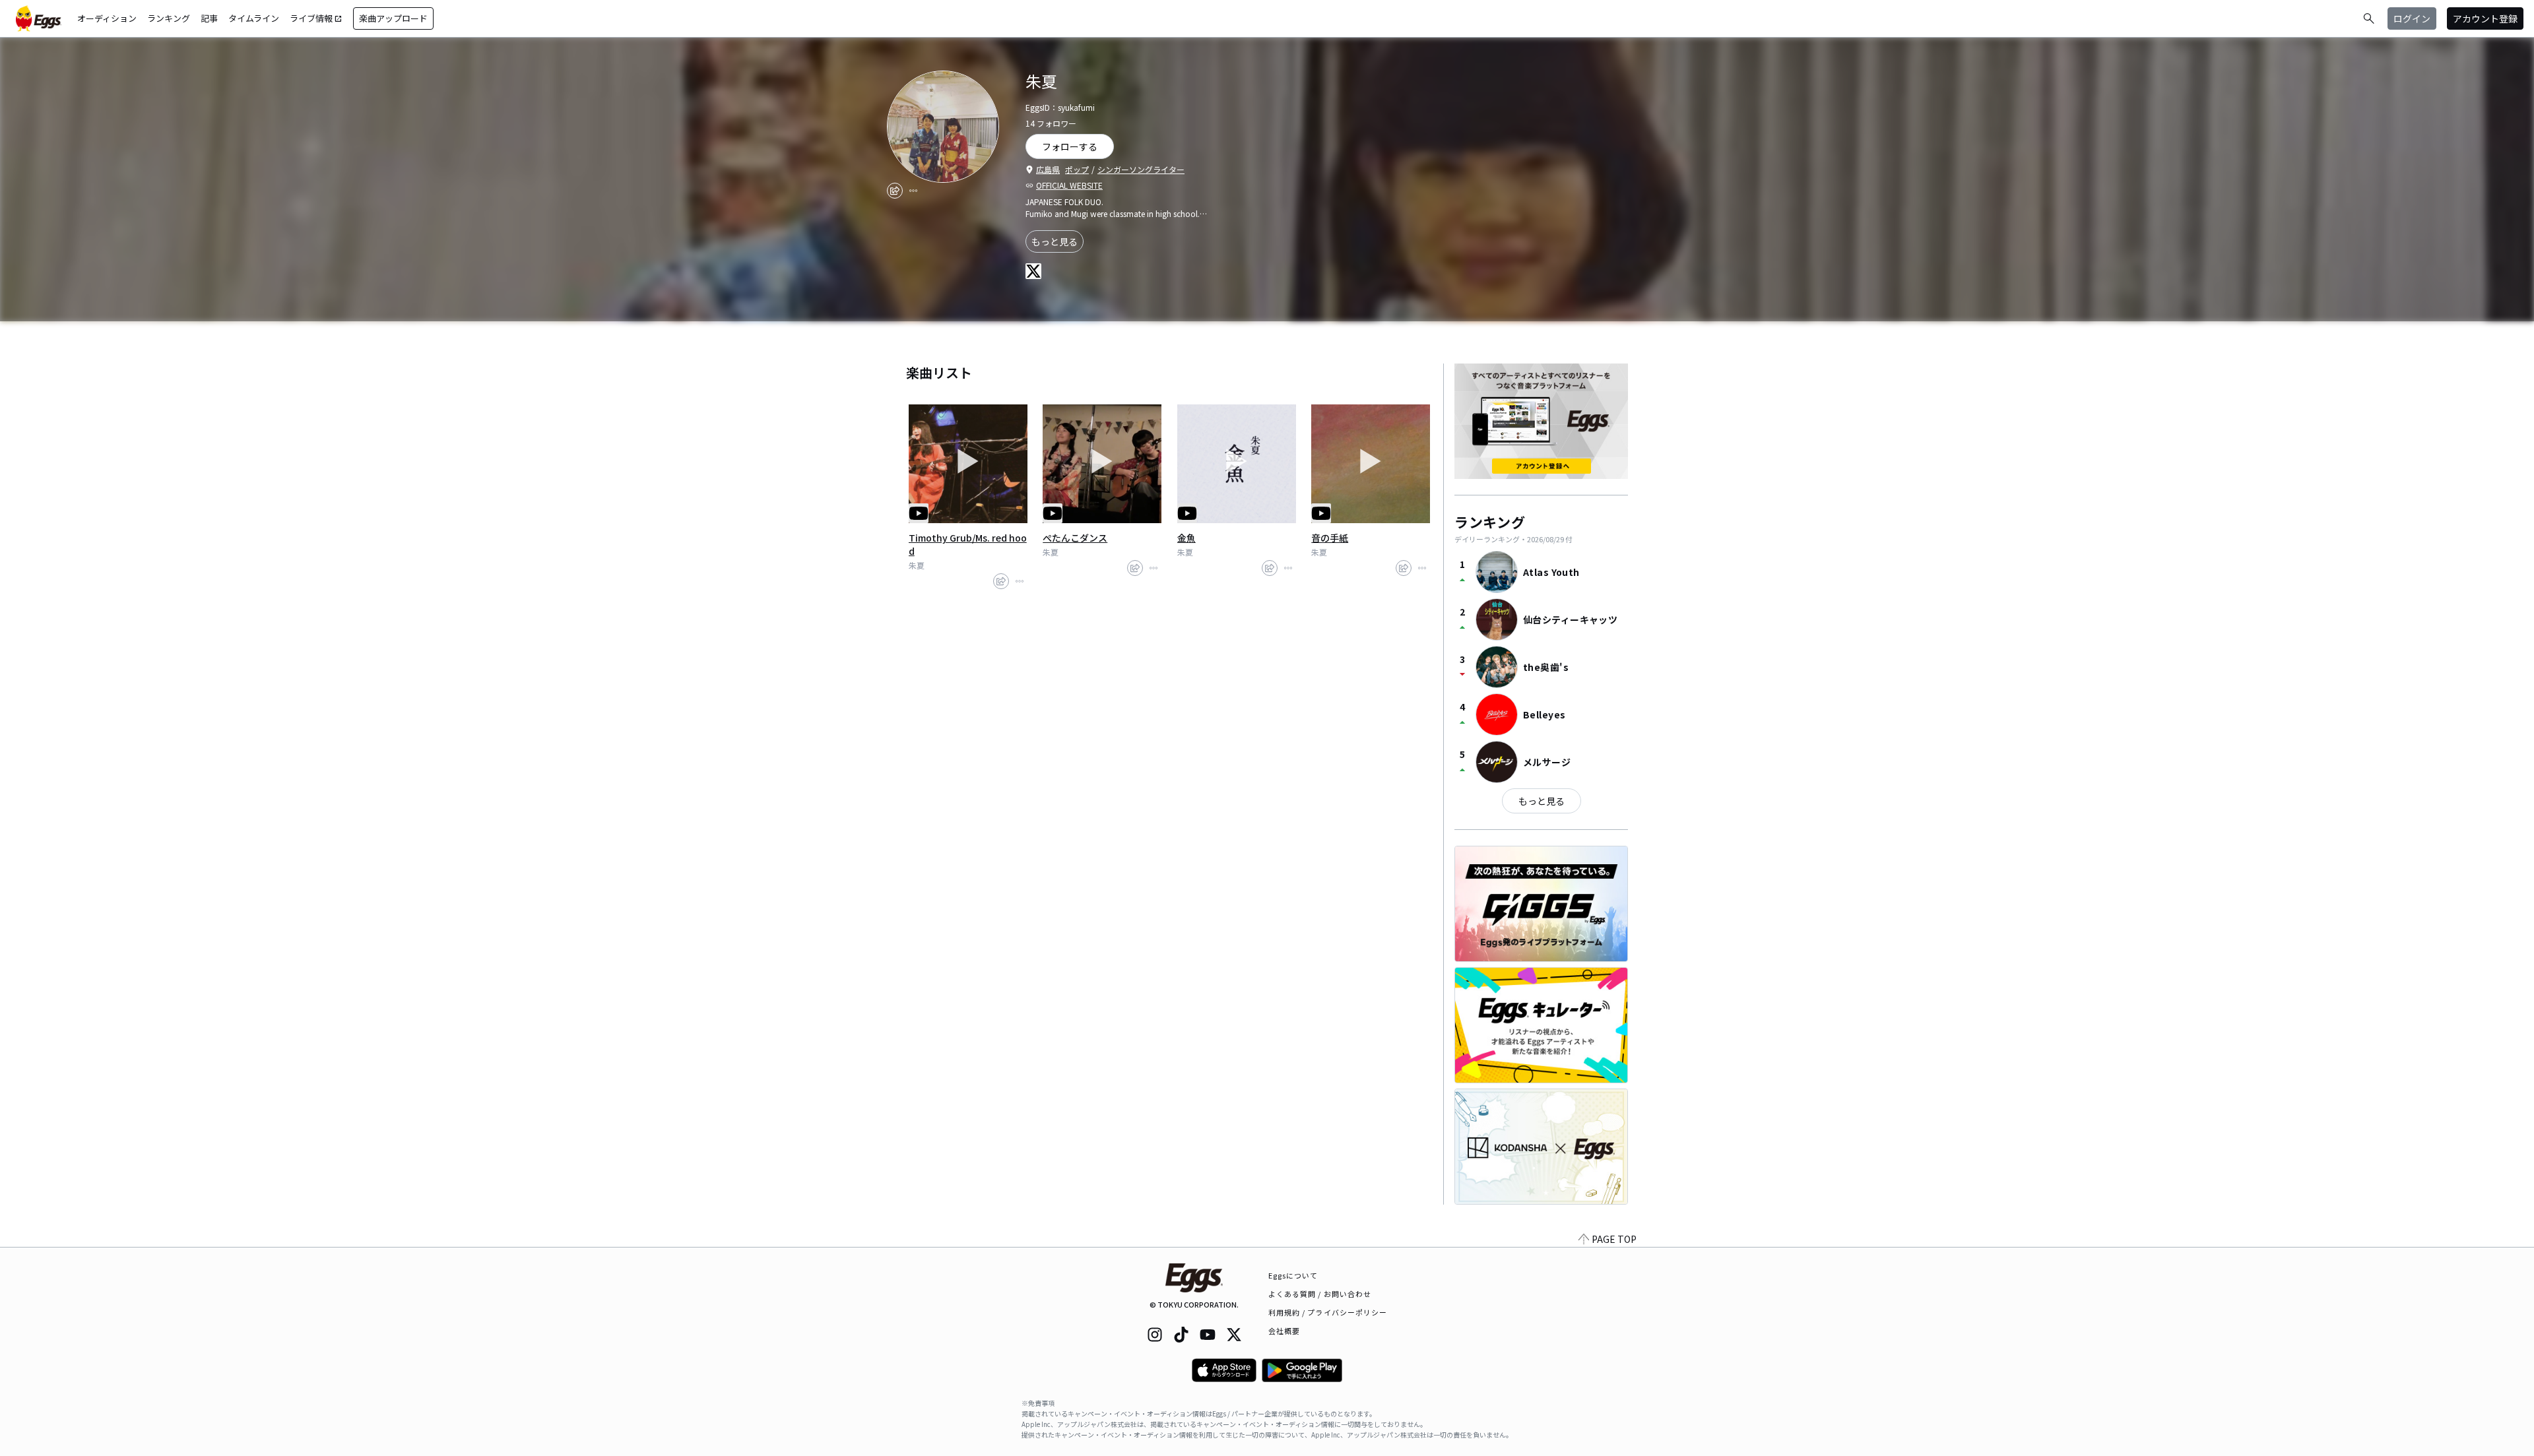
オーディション (107, 18)
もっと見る (1055, 241)
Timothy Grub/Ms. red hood (968, 544)
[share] (895, 191)
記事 (209, 18)
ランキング (169, 18)
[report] (913, 191)
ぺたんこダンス (1075, 538)
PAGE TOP (1614, 1239)
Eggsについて (1293, 1275)
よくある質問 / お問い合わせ (1320, 1294)
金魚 (1186, 538)
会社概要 (1284, 1331)
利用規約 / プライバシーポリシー (1328, 1312)
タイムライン (254, 18)
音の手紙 (1330, 538)
